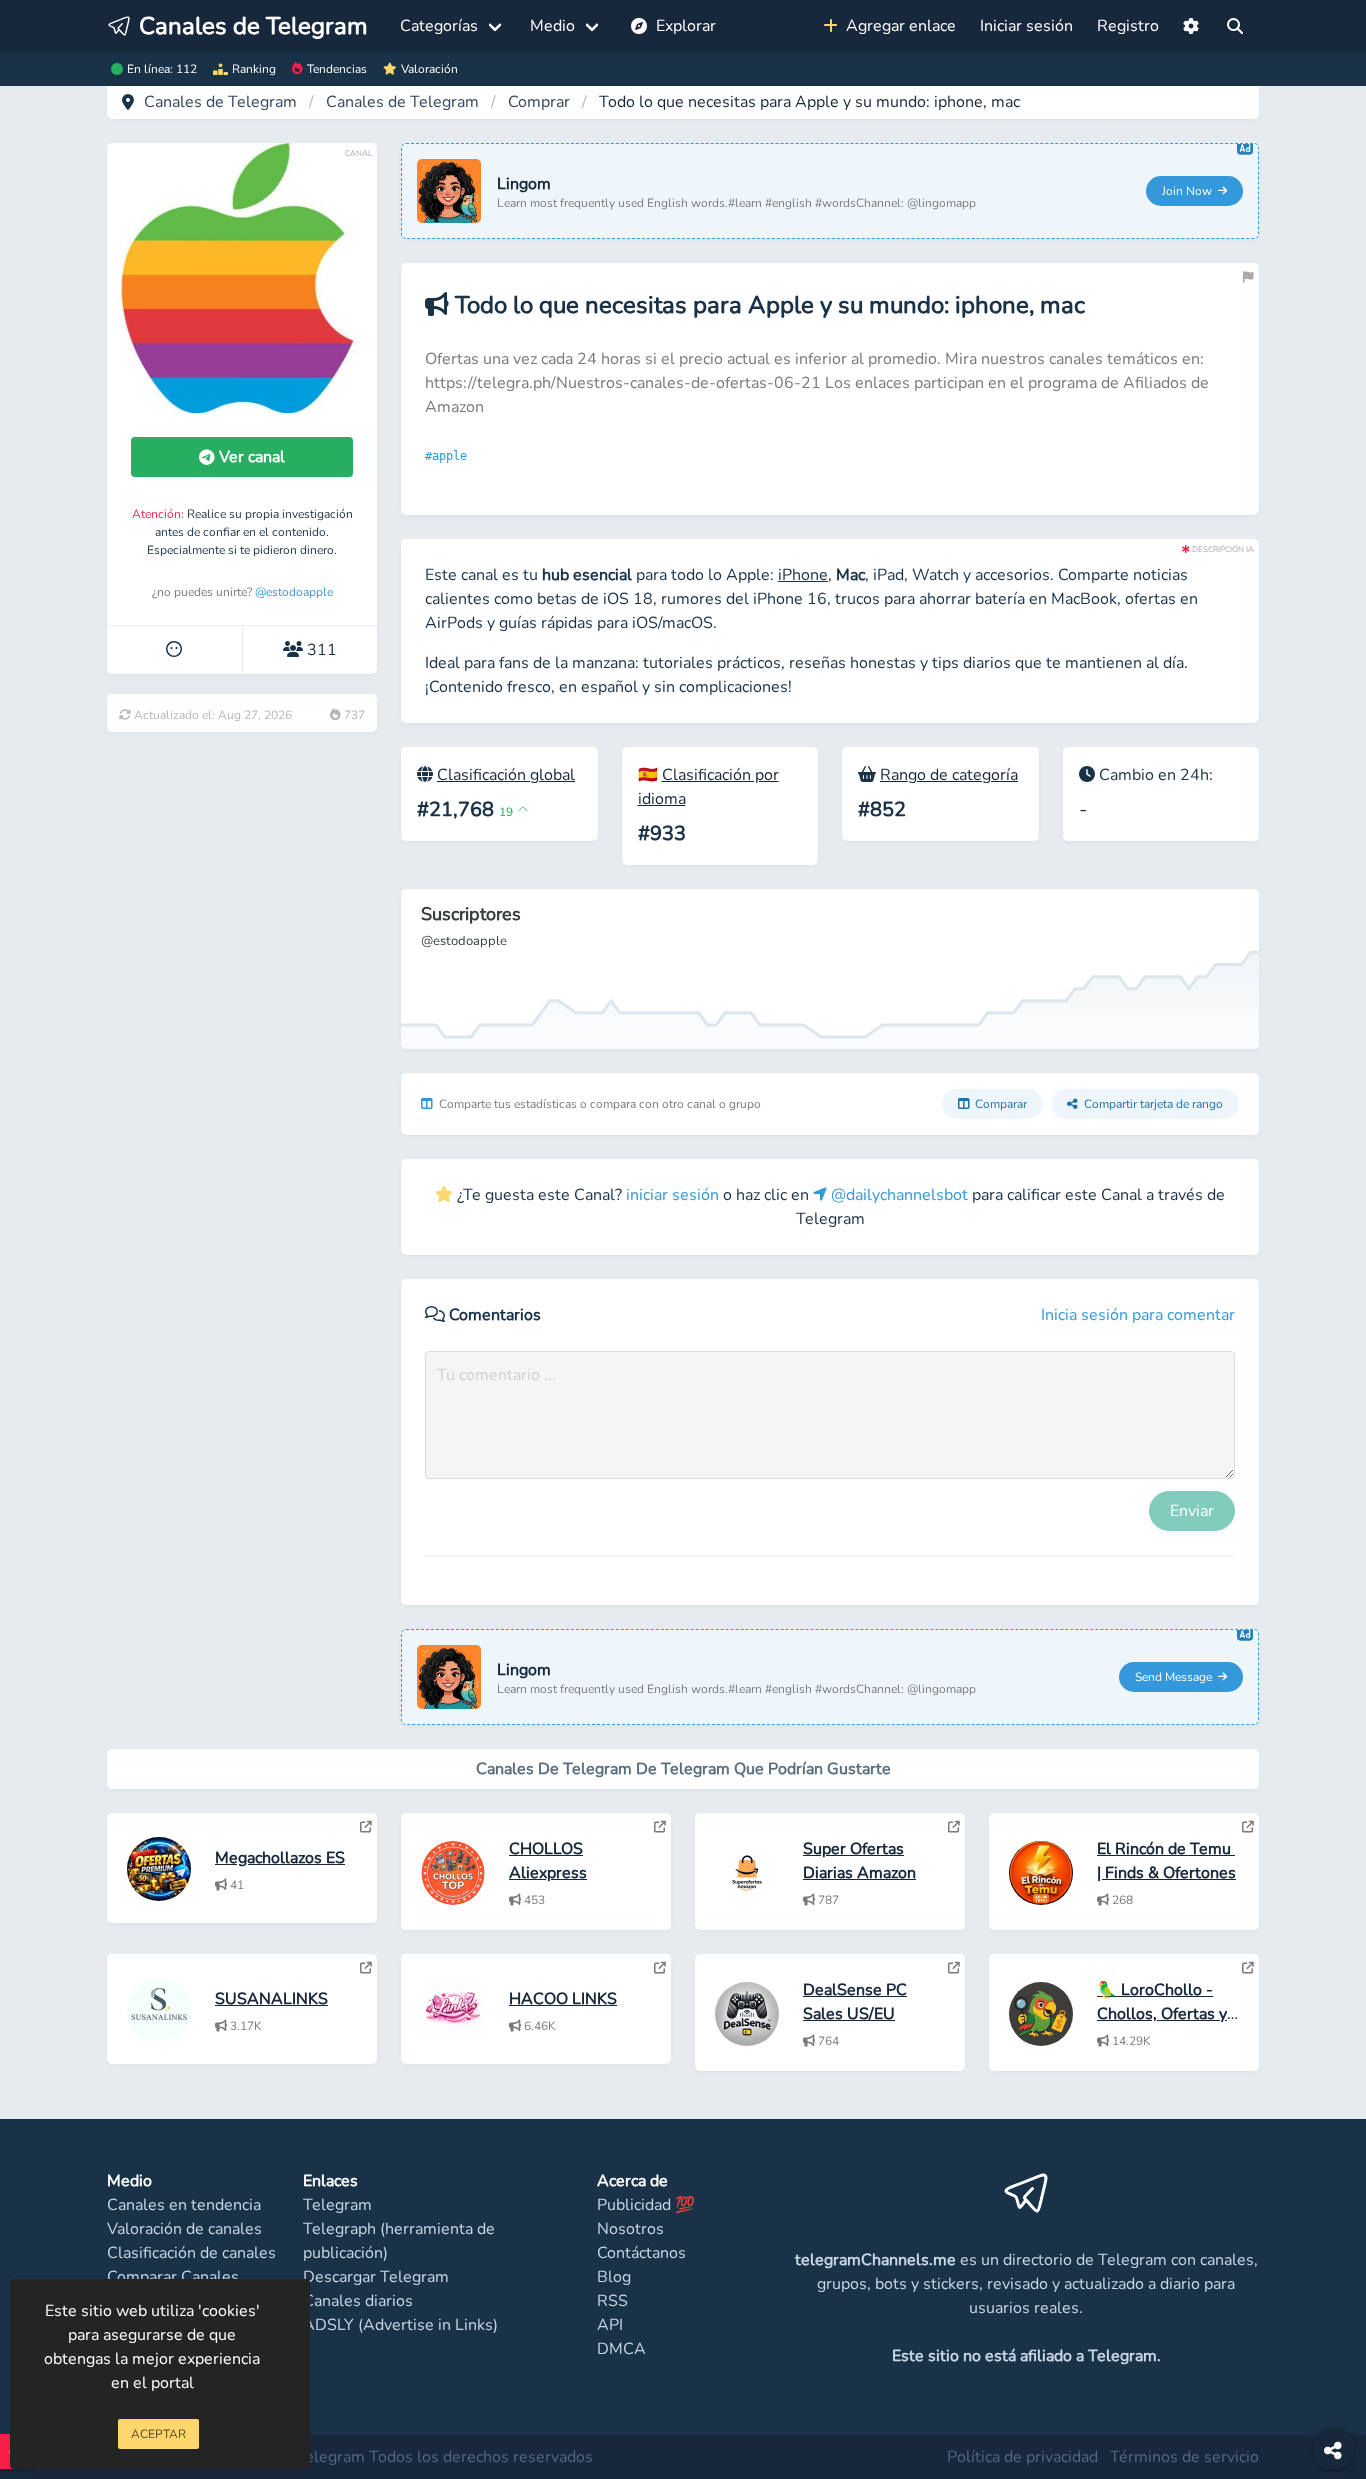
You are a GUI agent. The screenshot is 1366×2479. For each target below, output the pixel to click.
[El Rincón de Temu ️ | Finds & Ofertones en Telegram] (1248, 1827)
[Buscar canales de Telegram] (1235, 26)
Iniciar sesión (1026, 26)
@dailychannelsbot (897, 1195)
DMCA (621, 2349)
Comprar (539, 102)
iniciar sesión (672, 1195)
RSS (612, 2301)
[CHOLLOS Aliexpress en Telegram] (660, 1827)
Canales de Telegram (220, 102)
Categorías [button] (439, 26)
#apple (449, 456)
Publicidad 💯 (646, 2205)
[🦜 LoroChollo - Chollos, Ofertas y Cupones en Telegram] (1248, 1968)
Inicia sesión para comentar (1138, 1315)
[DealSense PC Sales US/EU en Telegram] (954, 1968)
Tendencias (337, 69)
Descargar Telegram (376, 2277)
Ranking (254, 69)
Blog (614, 2277)
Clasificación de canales (191, 2253)
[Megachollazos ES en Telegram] (366, 1827)
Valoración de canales (184, 2229)
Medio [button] (552, 26)
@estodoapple (294, 592)
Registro (1128, 26)
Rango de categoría (949, 775)
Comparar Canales (173, 2277)
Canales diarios (358, 2301)
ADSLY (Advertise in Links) (400, 2325)
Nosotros (630, 2229)
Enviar (1192, 1511)
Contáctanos (641, 2253)
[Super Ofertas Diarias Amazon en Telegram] (954, 1827)
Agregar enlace (897, 26)
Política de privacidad (1022, 2457)
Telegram (337, 2205)
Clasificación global (506, 775)
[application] (830, 969)
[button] (1191, 26)
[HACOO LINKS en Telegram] (660, 1968)
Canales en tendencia (184, 2205)
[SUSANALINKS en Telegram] (366, 1968)
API (610, 2325)
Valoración (429, 69)
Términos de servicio (1184, 2457)
